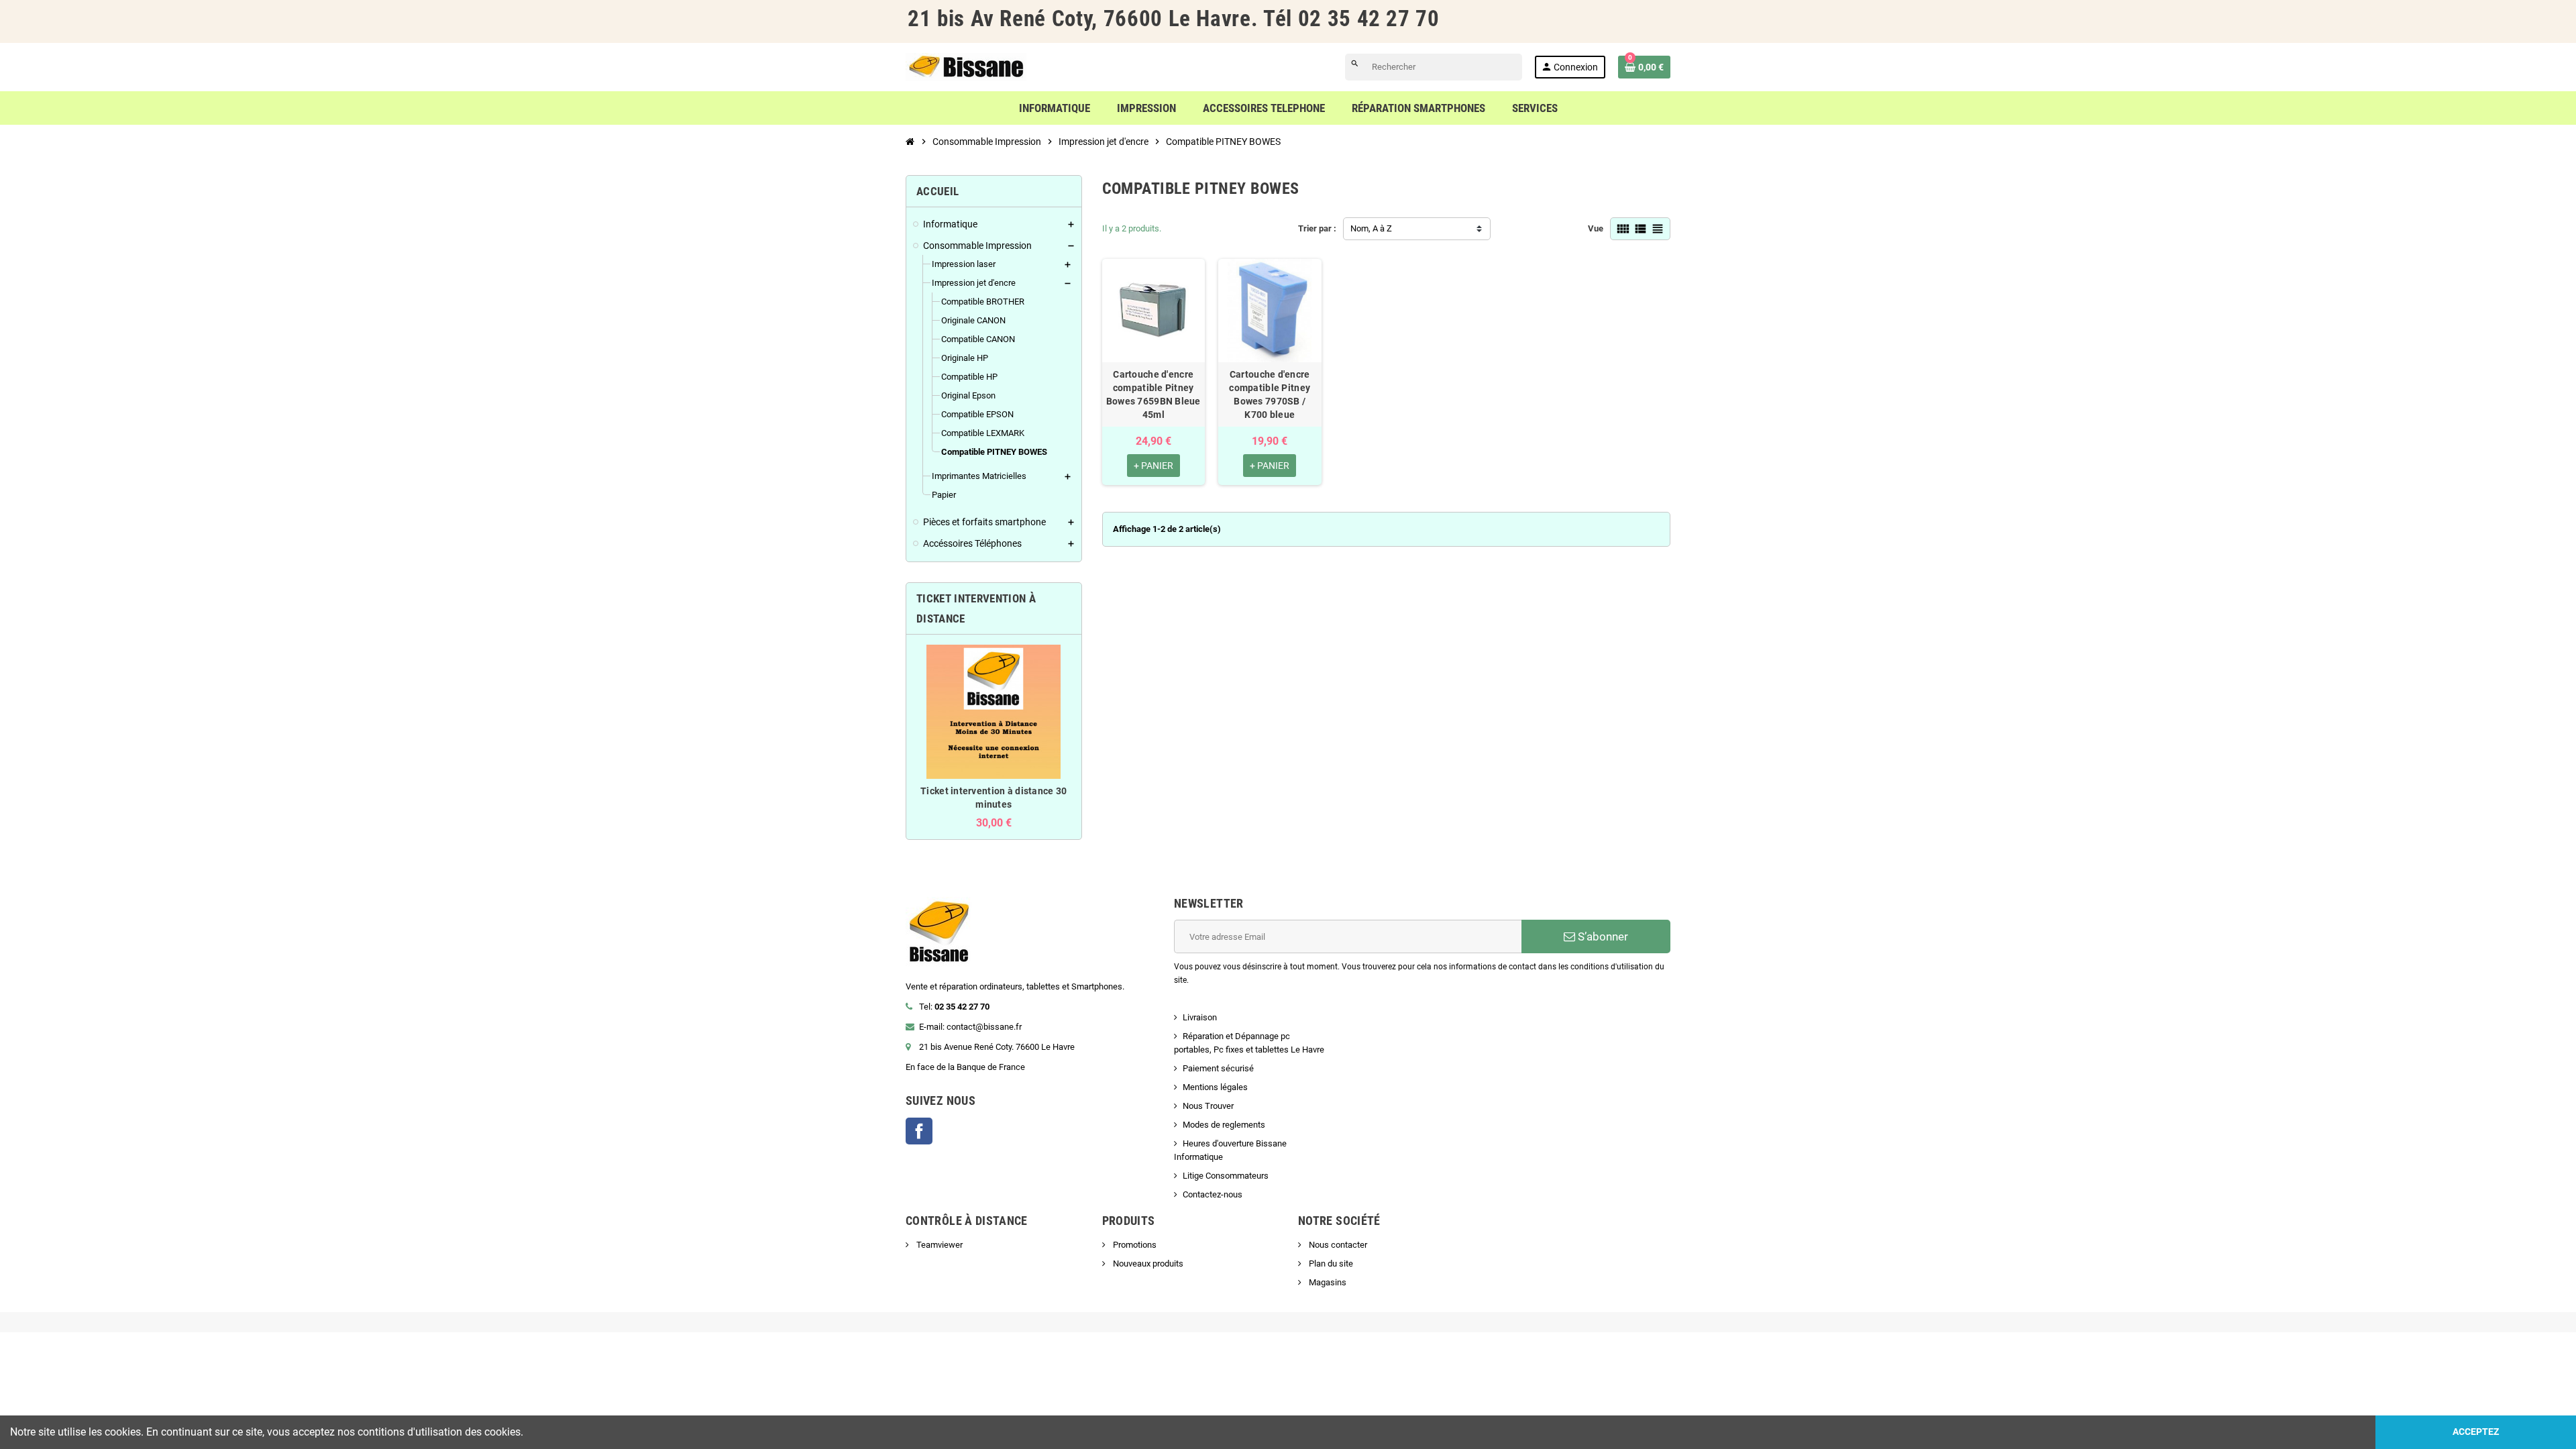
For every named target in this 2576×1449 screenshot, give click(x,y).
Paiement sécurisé (1218, 1068)
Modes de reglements (1224, 1125)
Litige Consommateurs (1226, 1176)
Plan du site (1330, 1264)
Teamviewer (938, 1245)
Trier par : (1317, 228)
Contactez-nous (1213, 1194)
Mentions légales (1215, 1087)
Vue (1596, 228)
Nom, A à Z (1371, 228)
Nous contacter (1337, 1245)
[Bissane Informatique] (966, 66)
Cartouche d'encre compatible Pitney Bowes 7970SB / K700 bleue (1270, 394)
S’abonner (1602, 936)
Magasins (1327, 1282)
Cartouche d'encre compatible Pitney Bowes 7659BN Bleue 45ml (1153, 394)
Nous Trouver (1208, 1106)
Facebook (919, 1131)
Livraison (1200, 1017)
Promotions (1134, 1245)
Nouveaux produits (1147, 1264)
